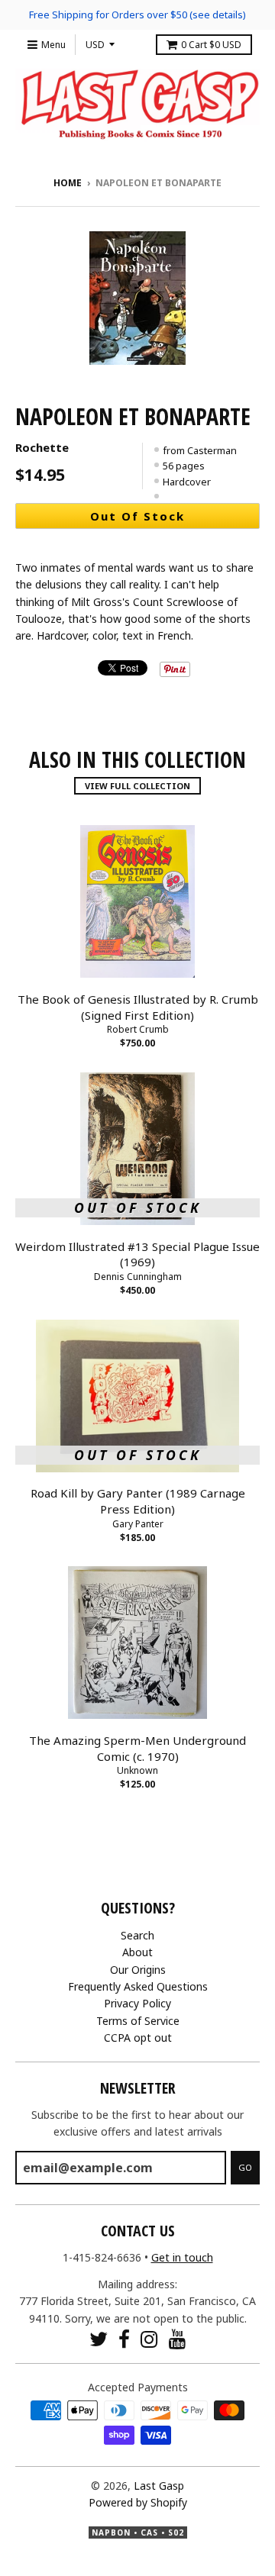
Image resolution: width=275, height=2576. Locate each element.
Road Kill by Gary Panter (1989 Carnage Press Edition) (138, 1501)
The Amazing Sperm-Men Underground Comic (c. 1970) (137, 1748)
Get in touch (182, 2257)
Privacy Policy (137, 2003)
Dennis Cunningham (138, 1277)
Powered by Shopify (138, 2502)
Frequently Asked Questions (138, 1986)
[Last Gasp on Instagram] (149, 2339)
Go (245, 2167)
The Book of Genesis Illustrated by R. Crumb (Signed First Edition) (138, 1007)
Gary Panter (138, 1524)
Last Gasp (159, 2486)
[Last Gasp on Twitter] (99, 2339)
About (137, 1952)
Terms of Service (138, 2021)
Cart (211, 45)
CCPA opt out (138, 2038)
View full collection (137, 786)
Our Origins (138, 1970)
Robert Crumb (138, 1029)
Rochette (42, 447)
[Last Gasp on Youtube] (178, 2339)
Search (137, 1935)
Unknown (137, 1770)
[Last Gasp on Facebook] (124, 2339)
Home (68, 183)
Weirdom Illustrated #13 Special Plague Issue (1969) (137, 1254)
